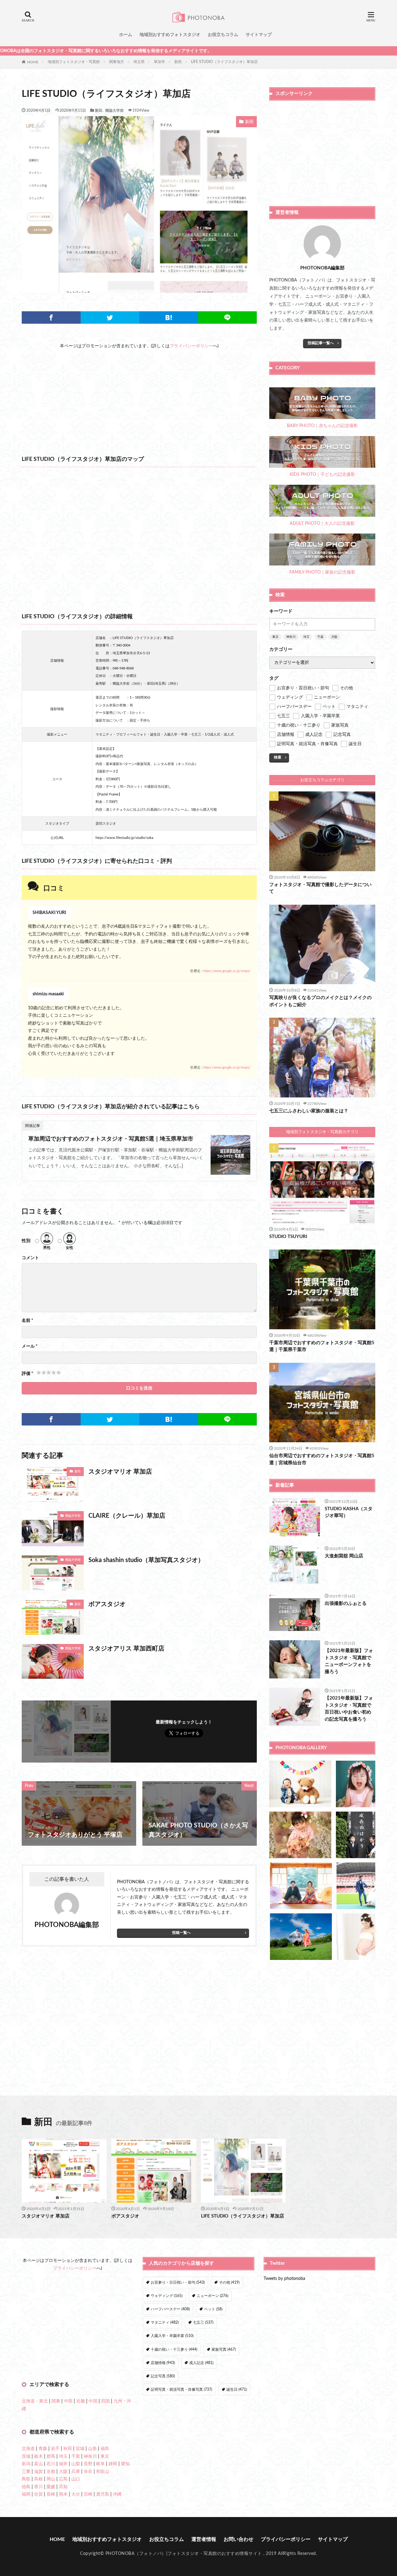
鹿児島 (103, 2494)
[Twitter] (110, 317)
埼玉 (306, 637)
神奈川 (291, 637)
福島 (105, 2449)
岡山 (51, 2479)
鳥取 (26, 2479)
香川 (38, 2487)
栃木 (38, 2457)
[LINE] (228, 317)
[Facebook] (51, 317)
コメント (30, 1258)
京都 (51, 2472)
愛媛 (51, 2487)
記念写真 (163, 2376)
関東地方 (117, 62)
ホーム (126, 35)
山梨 (76, 2464)
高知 (63, 2487)
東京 (275, 637)
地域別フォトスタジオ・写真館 (74, 62)
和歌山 (103, 2472)
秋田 (68, 2449)
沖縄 (117, 2494)
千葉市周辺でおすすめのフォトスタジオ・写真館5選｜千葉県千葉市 (322, 1346)
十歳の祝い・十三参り (174, 2349)
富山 (38, 2464)
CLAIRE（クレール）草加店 (127, 1516)
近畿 (81, 2401)
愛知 (125, 2464)
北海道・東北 (35, 2401)
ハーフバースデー (170, 2309)
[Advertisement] (139, 393)
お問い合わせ (239, 2539)
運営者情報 (204, 2539)
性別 (26, 1241)
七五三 (203, 2322)
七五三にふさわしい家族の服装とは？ (309, 1111)
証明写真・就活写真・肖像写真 (181, 2389)
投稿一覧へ (181, 1933)
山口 (76, 2479)
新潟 (26, 2464)
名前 (27, 1321)
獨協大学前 (114, 110)
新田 (178, 62)
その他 (229, 2282)
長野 (88, 2464)
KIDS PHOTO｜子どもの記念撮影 (322, 475)
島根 (38, 2479)
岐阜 (100, 2464)
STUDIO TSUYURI (288, 1237)
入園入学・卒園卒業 (172, 2336)
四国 (105, 2401)
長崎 (51, 2494)
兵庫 (76, 2472)
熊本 (63, 2494)
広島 (63, 2479)
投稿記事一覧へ (321, 343)
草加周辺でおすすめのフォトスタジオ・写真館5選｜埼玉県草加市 (111, 1139)
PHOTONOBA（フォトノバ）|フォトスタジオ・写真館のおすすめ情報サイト (184, 2554)
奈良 (88, 2472)
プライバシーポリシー (191, 346)
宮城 (80, 2449)
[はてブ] (169, 317)
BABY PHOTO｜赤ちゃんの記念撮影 (322, 426)
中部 (68, 2401)
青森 (43, 2449)
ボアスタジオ (107, 1604)
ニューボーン (212, 2296)
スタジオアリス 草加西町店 (126, 1649)
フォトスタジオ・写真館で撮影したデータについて (320, 888)
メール (30, 1346)
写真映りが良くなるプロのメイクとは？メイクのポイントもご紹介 (320, 1001)
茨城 (26, 2457)
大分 (76, 2494)
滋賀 (38, 2472)
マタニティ (165, 2322)
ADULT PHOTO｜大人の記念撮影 (322, 524)
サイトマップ (259, 35)
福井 (63, 2464)
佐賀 (38, 2494)
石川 (51, 2464)
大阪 (334, 637)
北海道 (28, 2449)
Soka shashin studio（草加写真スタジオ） (146, 1560)
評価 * (27, 1374)
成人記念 (201, 2363)
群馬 (51, 2457)
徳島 (26, 2487)
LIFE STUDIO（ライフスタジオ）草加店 (224, 62)
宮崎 (88, 2494)
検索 (278, 757)
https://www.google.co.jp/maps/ (227, 971)
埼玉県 (139, 62)
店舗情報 (163, 2363)
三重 (26, 2472)
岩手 (55, 2449)
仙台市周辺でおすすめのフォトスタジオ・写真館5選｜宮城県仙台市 (322, 1459)
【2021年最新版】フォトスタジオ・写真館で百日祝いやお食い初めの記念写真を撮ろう (349, 1709)
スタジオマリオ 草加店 (120, 1472)
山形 (92, 2449)
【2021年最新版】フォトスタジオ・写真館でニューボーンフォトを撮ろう (349, 1661)
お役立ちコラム (223, 35)
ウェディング (167, 2296)
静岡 (113, 2464)
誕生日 (237, 2389)
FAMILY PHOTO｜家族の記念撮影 (322, 572)
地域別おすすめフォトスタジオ (170, 35)
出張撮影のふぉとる (346, 1603)
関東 (56, 2401)
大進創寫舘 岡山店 (344, 1556)
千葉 (320, 637)
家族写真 (224, 2349)
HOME (33, 62)
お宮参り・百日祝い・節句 (178, 2282)
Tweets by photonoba (284, 2279)
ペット (213, 2309)
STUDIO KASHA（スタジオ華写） (349, 1512)
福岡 (26, 2494)
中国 (93, 2401)
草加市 (159, 62)
